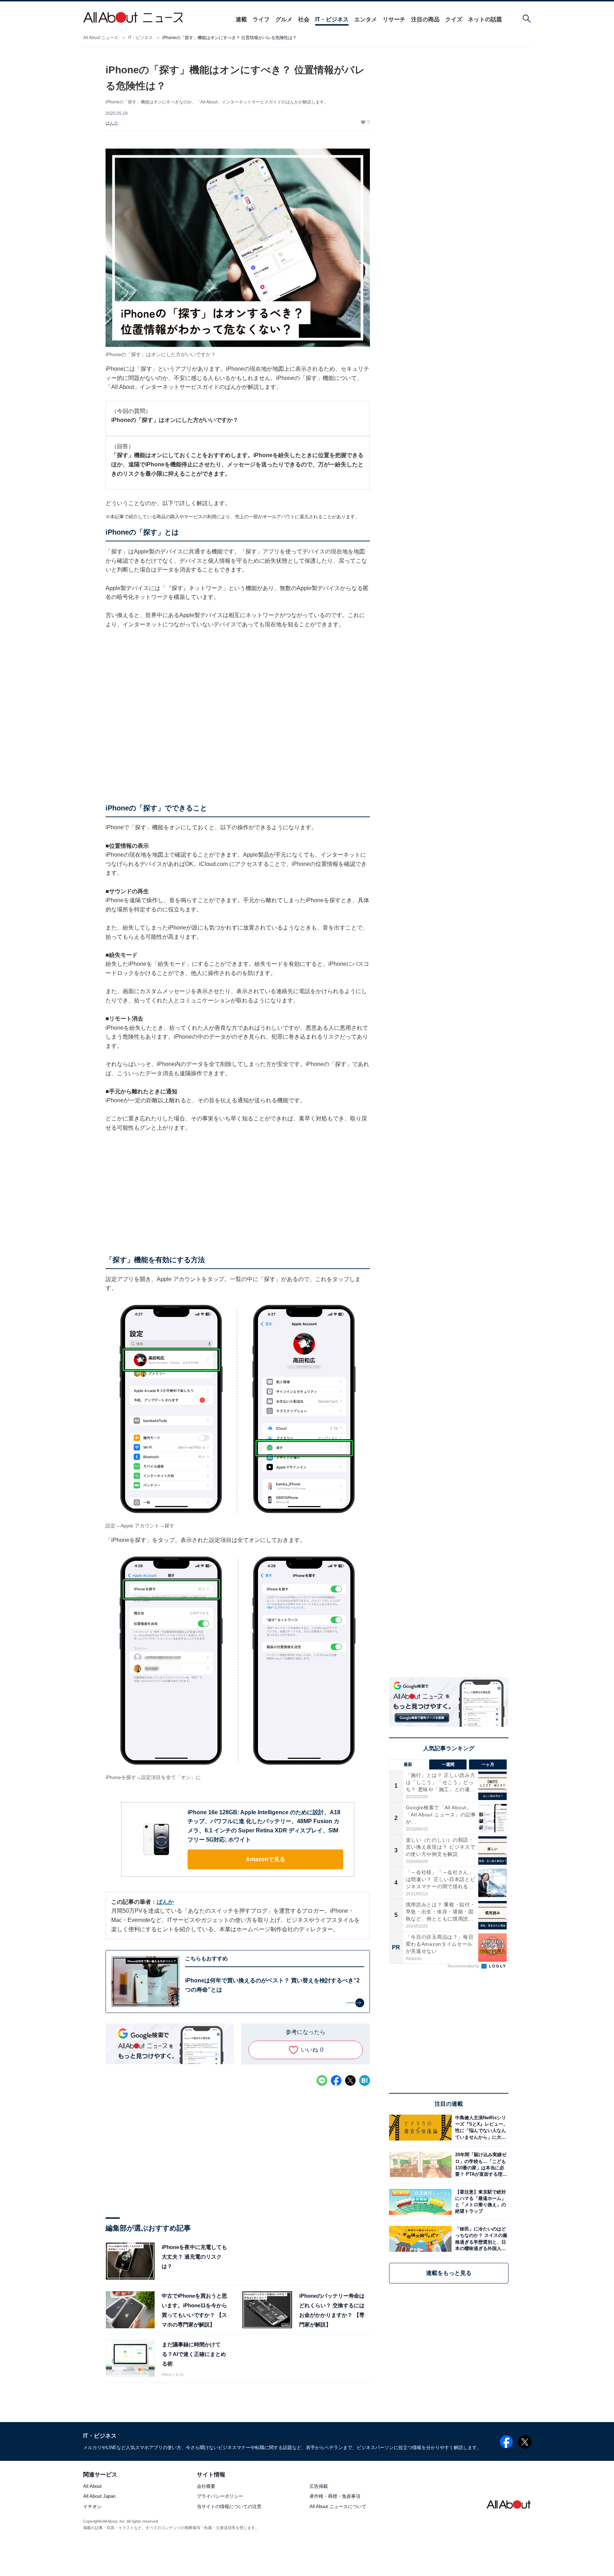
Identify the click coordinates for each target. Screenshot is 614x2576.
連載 (241, 19)
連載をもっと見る (449, 2273)
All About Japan (99, 2497)
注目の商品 (425, 19)
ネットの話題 (485, 19)
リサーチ (394, 19)
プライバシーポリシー (220, 2497)
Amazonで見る (266, 1859)
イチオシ (92, 2507)
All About (92, 2487)
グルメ (284, 19)
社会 (304, 19)
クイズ (454, 19)
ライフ (261, 19)
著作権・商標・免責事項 (335, 2497)
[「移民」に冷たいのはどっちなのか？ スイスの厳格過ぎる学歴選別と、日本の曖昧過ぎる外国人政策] (480, 2239)
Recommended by (464, 1966)
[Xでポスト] (350, 2080)
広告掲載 (319, 2487)
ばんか (112, 123)
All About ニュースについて (338, 2507)
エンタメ (366, 19)
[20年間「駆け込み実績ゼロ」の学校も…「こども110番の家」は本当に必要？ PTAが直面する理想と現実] (480, 2165)
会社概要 (206, 2487)
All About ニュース (101, 38)
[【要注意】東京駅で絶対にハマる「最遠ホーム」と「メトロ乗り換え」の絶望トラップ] (480, 2202)
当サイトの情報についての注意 (229, 2507)
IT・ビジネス (332, 19)
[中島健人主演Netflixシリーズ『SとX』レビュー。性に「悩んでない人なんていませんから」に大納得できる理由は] (480, 2128)
